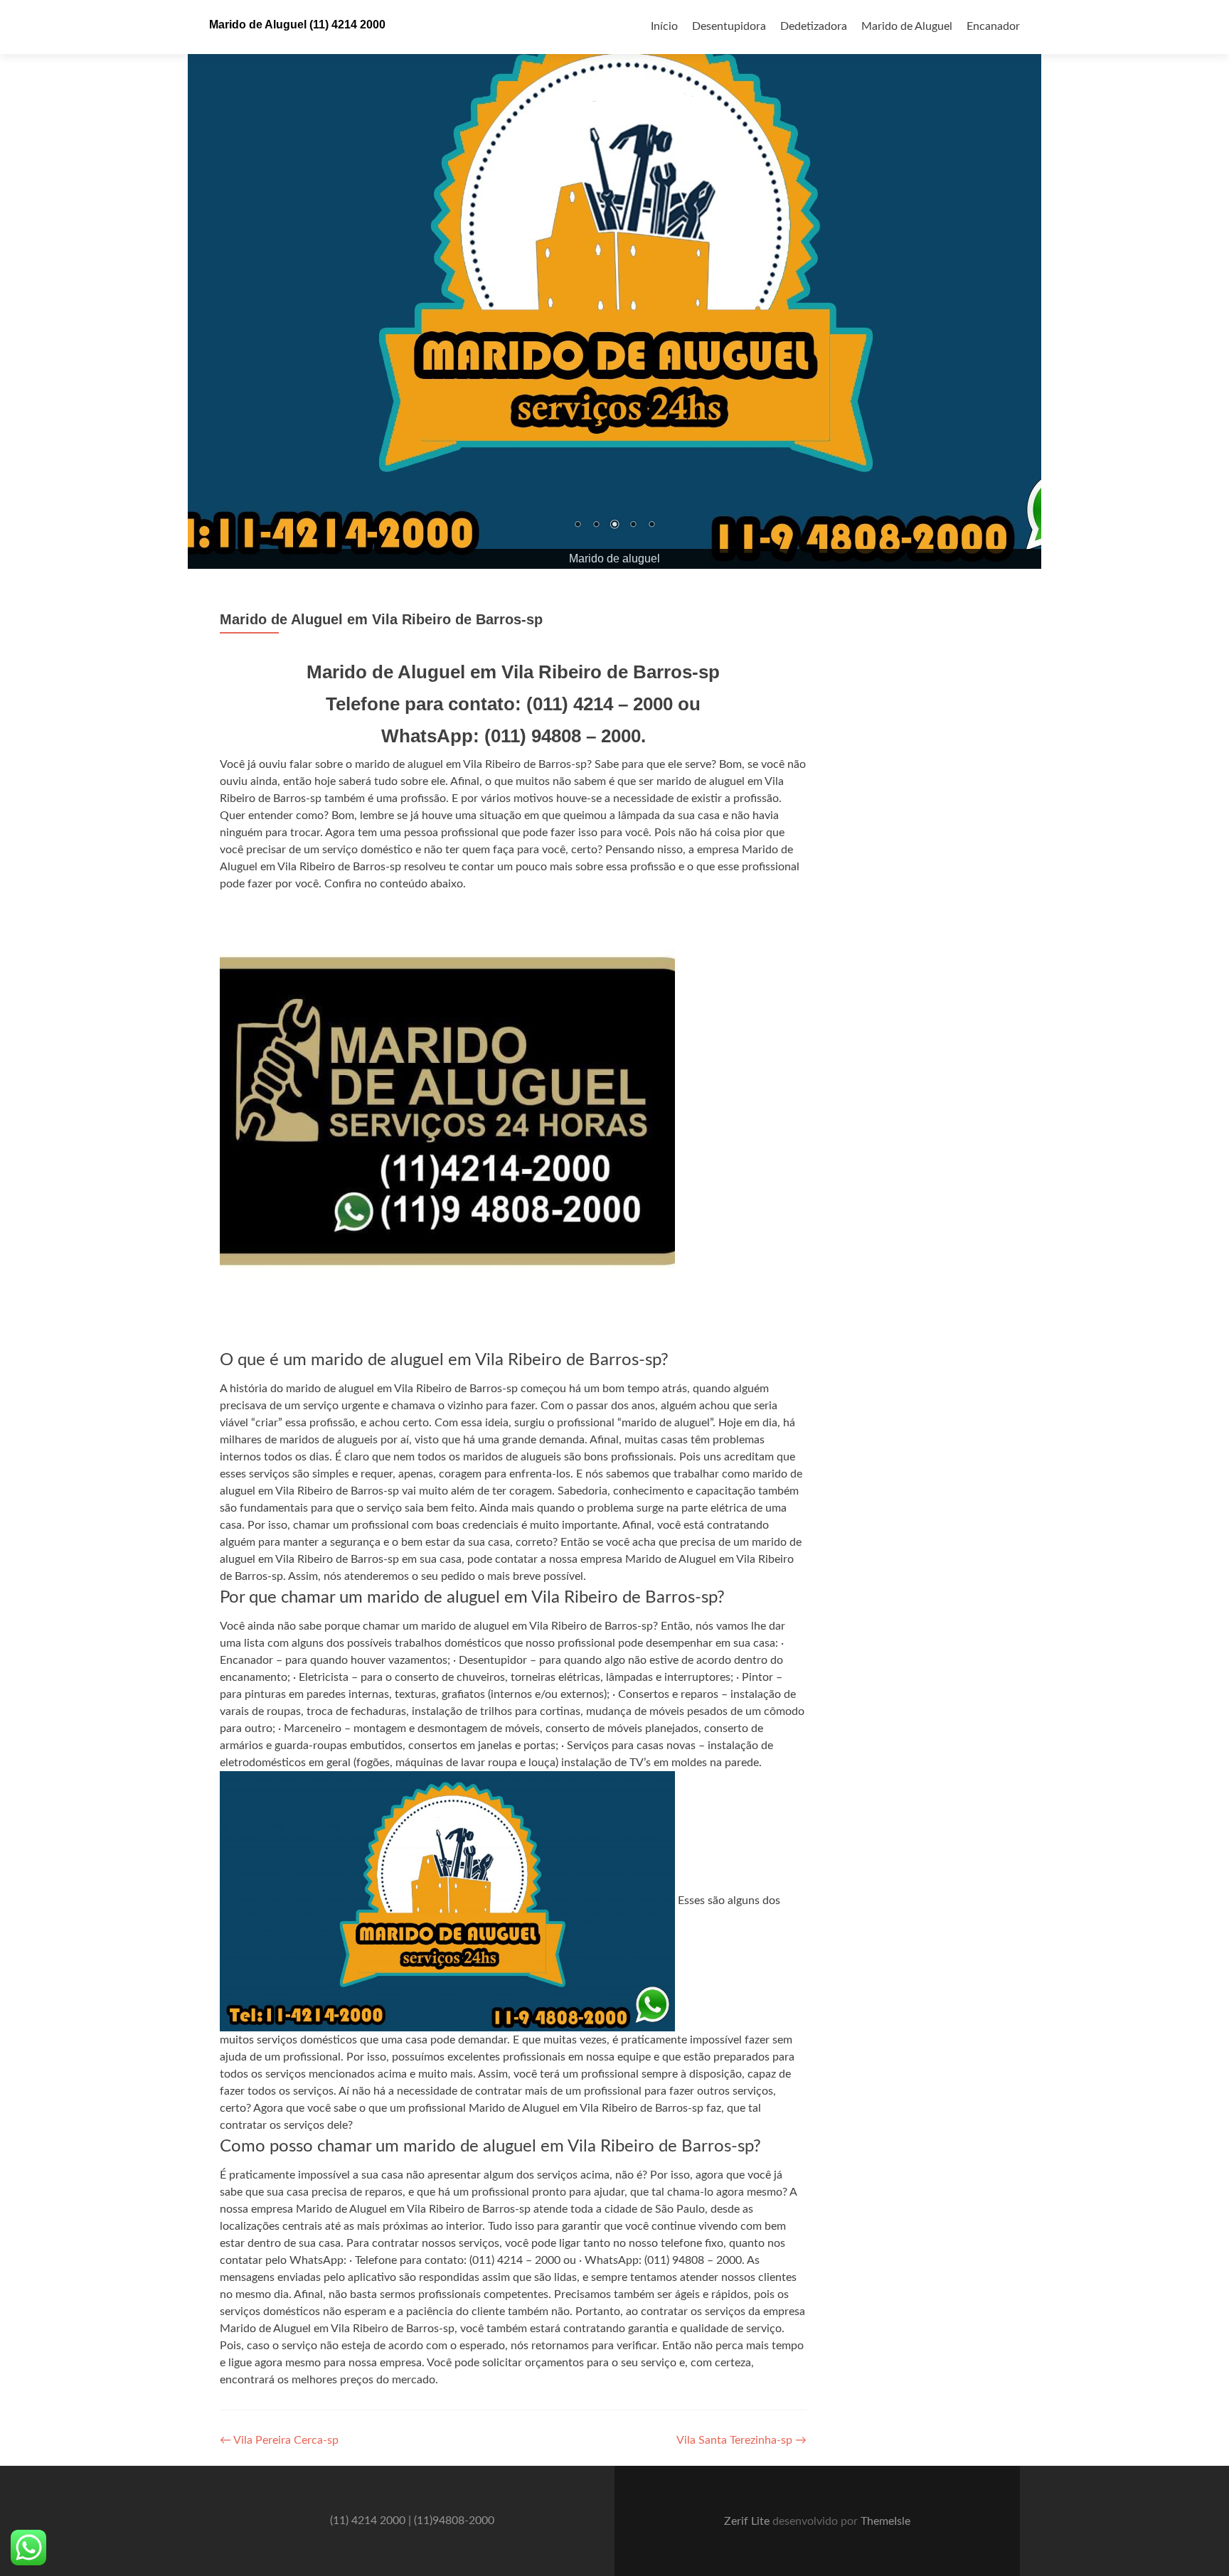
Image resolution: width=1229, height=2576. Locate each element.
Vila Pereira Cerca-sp (279, 2440)
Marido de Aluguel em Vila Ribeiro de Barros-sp (381, 619)
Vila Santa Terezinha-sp (741, 2440)
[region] (614, 284)
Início (664, 26)
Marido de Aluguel (907, 26)
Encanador (993, 26)
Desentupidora (729, 26)
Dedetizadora (814, 26)
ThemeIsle (885, 2521)
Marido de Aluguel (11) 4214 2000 (297, 25)
